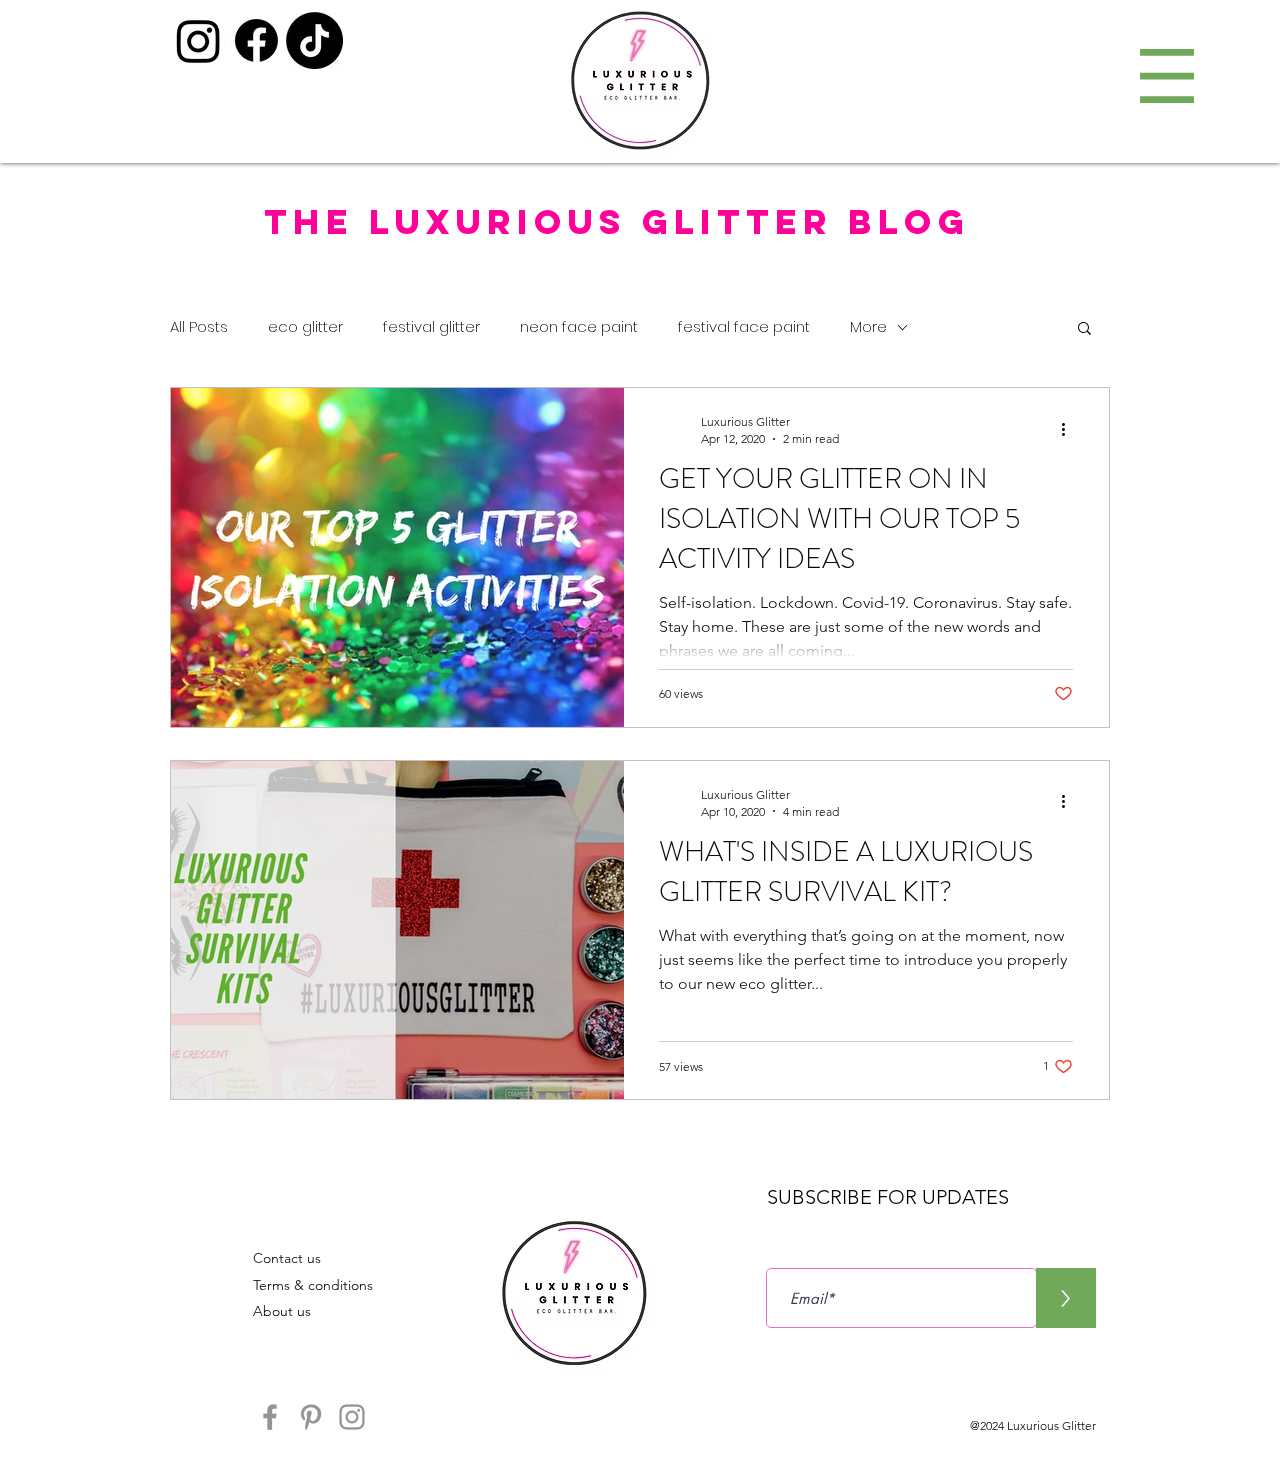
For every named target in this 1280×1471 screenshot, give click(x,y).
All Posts (199, 326)
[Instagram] (198, 40)
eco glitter (305, 326)
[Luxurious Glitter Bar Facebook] (270, 1417)
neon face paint (579, 326)
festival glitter (431, 326)
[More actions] (1070, 429)
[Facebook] (256, 40)
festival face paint (744, 326)
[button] (1167, 76)
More (868, 326)
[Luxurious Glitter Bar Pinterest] (311, 1417)
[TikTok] (314, 40)
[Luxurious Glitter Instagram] (352, 1417)
